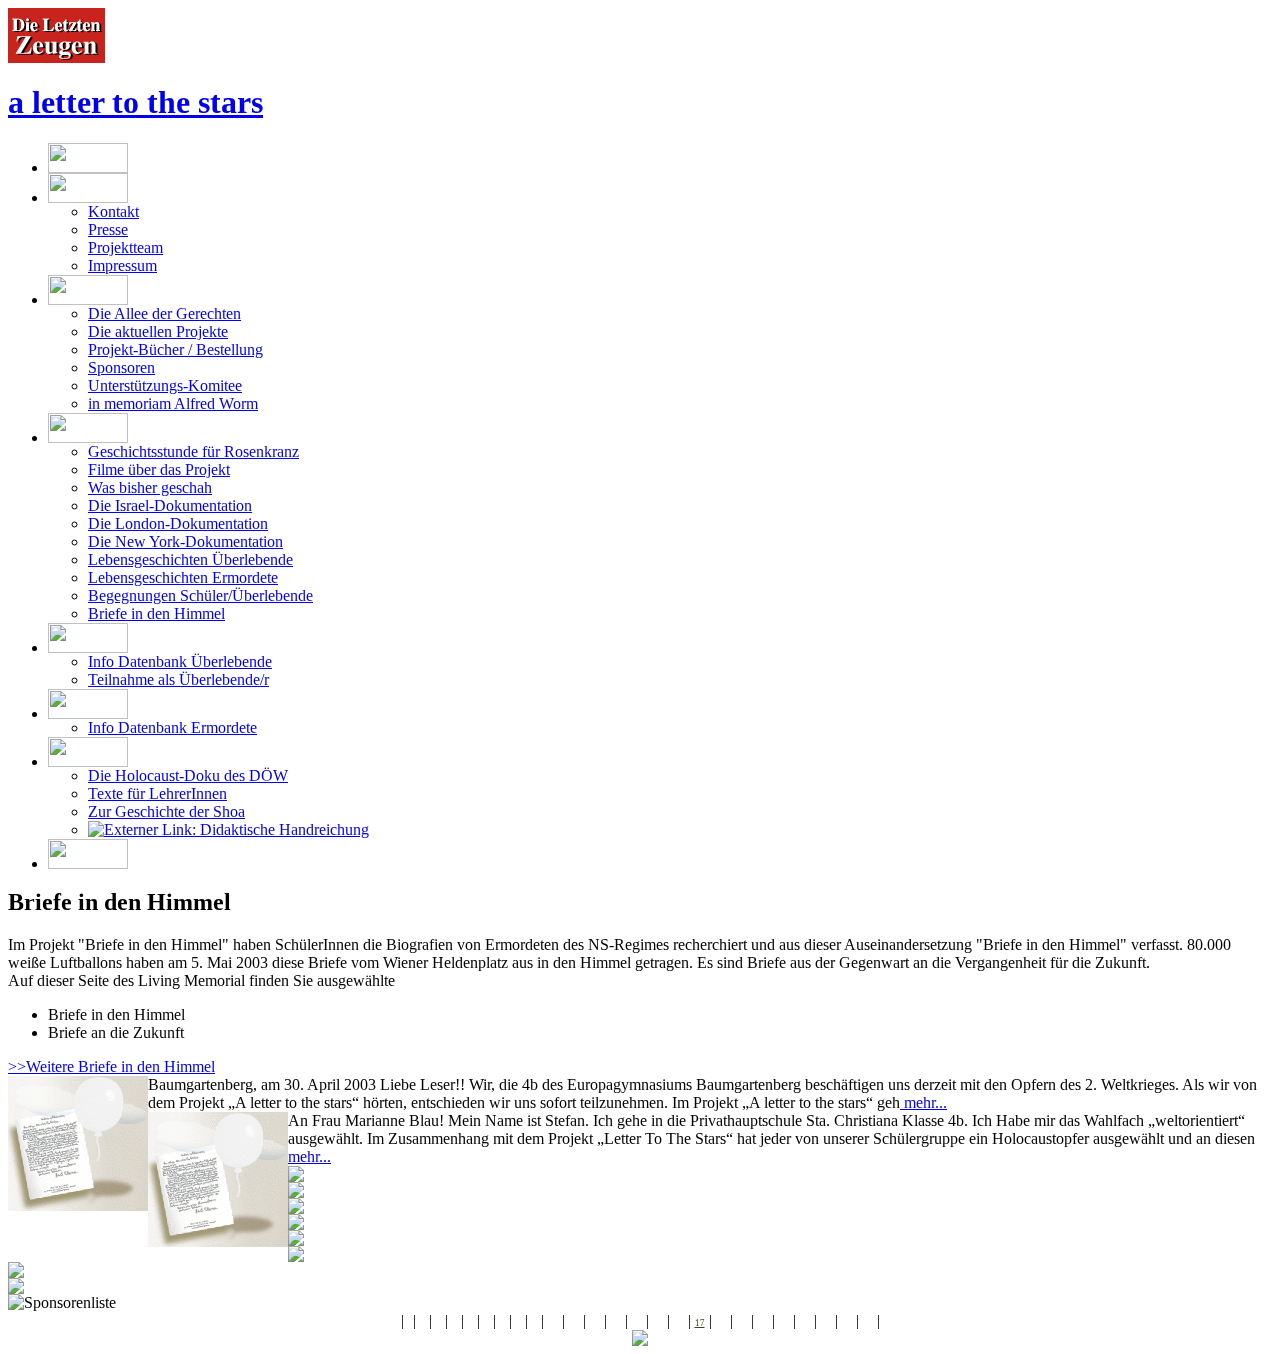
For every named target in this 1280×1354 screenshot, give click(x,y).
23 (826, 1323)
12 (595, 1323)
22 (805, 1323)
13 (616, 1323)
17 (700, 1323)
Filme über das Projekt (159, 469)
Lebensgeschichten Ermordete (183, 577)
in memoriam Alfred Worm (173, 403)
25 (868, 1323)
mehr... (923, 1102)
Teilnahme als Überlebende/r (178, 679)
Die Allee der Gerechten (164, 313)
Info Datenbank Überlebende (180, 661)
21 (784, 1323)
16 (679, 1323)
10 (553, 1323)
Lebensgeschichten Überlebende (190, 559)
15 (658, 1323)
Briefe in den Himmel (156, 613)
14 (637, 1323)
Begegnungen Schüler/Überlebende (200, 595)
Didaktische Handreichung (282, 829)
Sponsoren (121, 367)
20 (763, 1323)
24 (847, 1323)
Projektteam (125, 247)
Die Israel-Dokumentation (170, 505)
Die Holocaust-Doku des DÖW (188, 775)
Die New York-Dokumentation (185, 541)
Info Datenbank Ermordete (172, 727)
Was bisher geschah (150, 487)
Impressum (122, 265)
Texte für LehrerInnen (157, 793)
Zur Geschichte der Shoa (166, 811)
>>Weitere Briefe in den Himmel (111, 1066)
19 (742, 1323)
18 (721, 1323)
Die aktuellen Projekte (158, 331)
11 (574, 1323)
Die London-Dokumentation (178, 523)
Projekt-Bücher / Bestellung (175, 349)
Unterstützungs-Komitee (165, 385)
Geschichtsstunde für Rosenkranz (193, 451)
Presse (108, 229)
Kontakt (113, 211)
